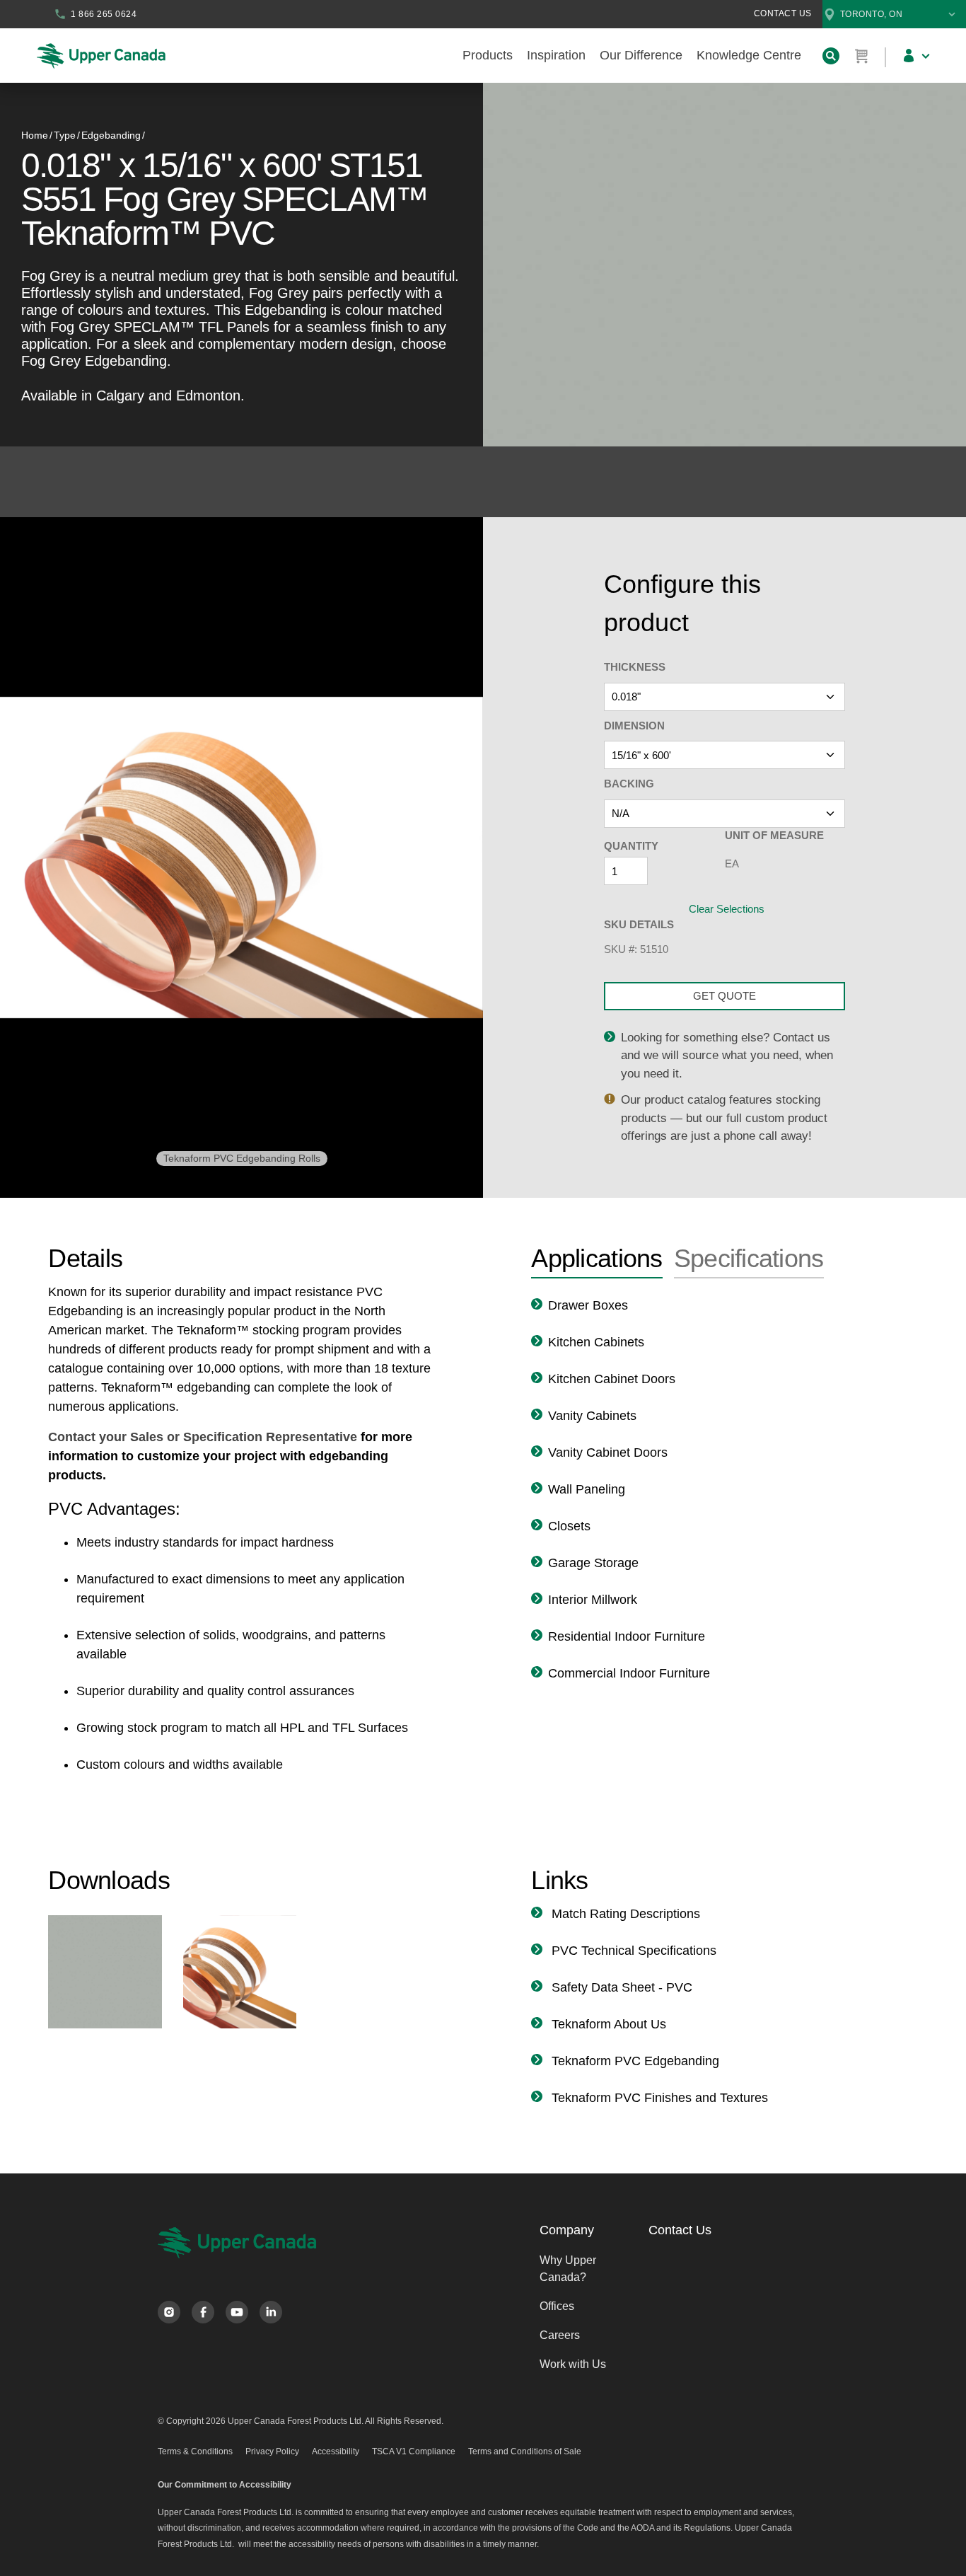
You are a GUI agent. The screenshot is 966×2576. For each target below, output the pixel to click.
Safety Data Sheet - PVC (620, 1987)
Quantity (631, 846)
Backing (629, 784)
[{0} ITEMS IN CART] (862, 56)
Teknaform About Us (607, 2024)
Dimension (634, 726)
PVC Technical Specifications (632, 1951)
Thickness (635, 667)
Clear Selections (727, 909)
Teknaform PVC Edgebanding (634, 2061)
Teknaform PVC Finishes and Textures (658, 2098)
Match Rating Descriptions (624, 1914)
